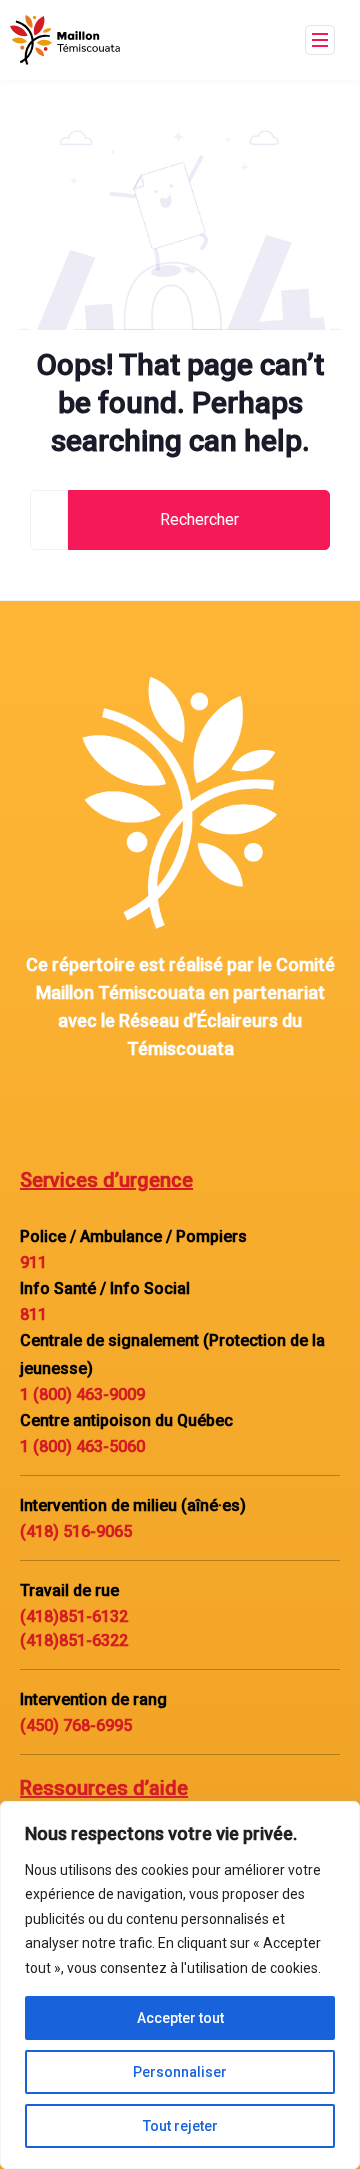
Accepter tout (180, 2018)
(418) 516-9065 (76, 1531)
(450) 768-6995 (76, 1725)
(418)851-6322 (74, 1640)
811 (33, 1314)
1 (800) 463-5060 (82, 1446)
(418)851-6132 (74, 1616)
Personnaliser (180, 2072)
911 (33, 1262)
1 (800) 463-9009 (82, 1394)
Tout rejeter (180, 2126)
